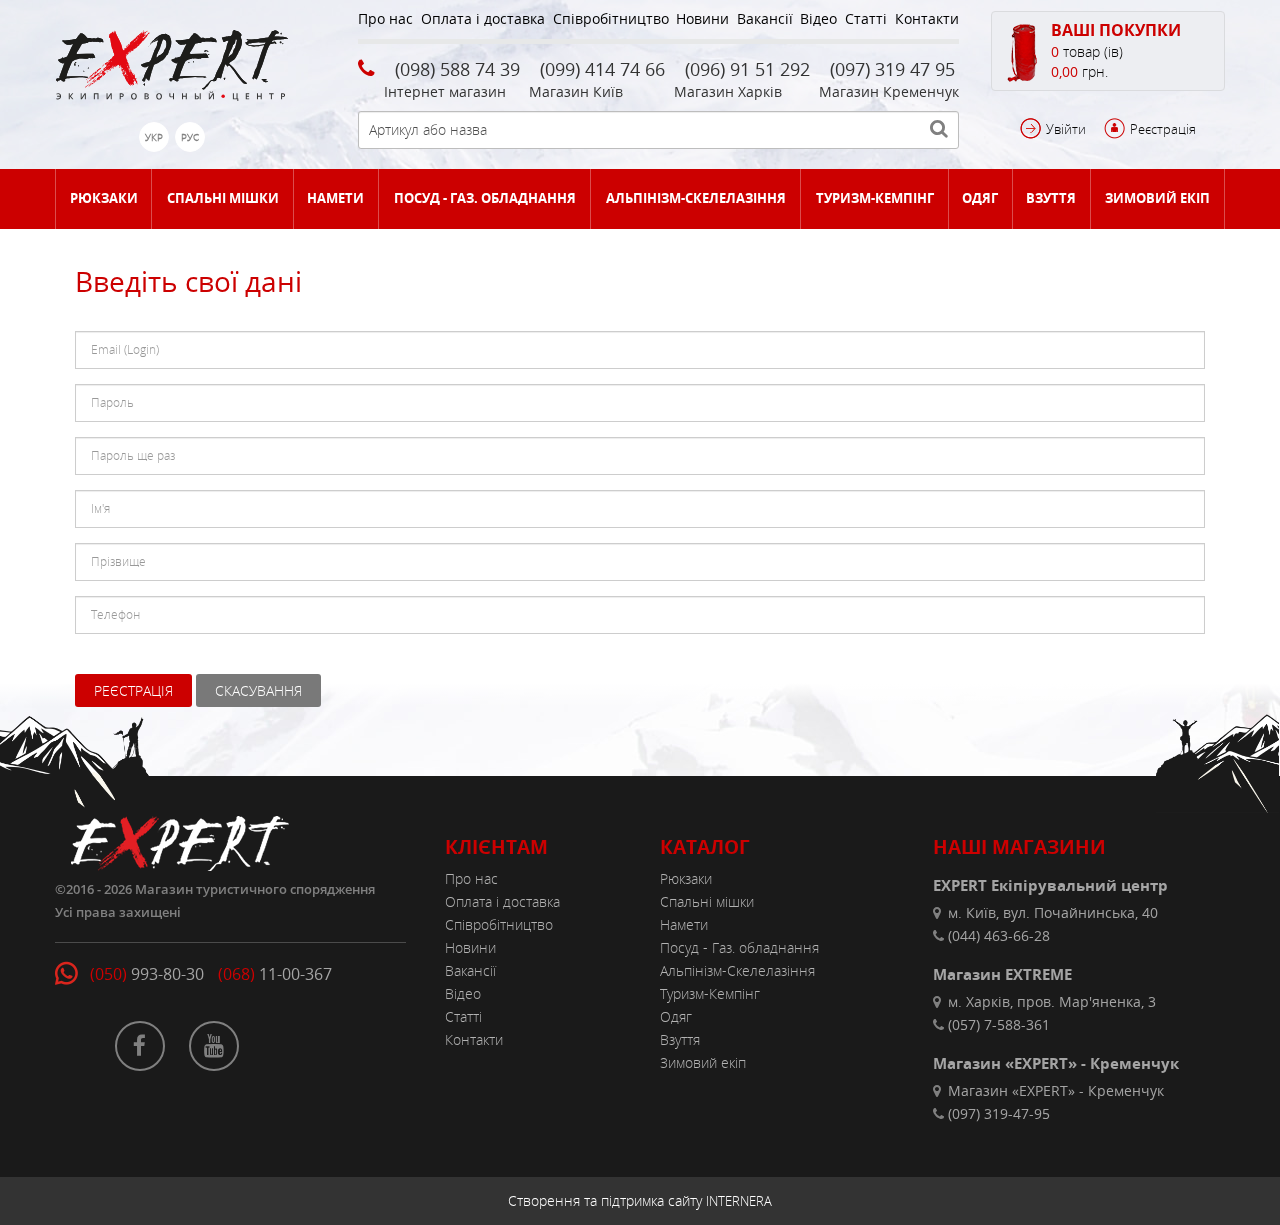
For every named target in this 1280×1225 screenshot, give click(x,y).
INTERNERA (739, 1201)
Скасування (258, 690)
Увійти (1066, 129)
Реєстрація (1163, 129)
